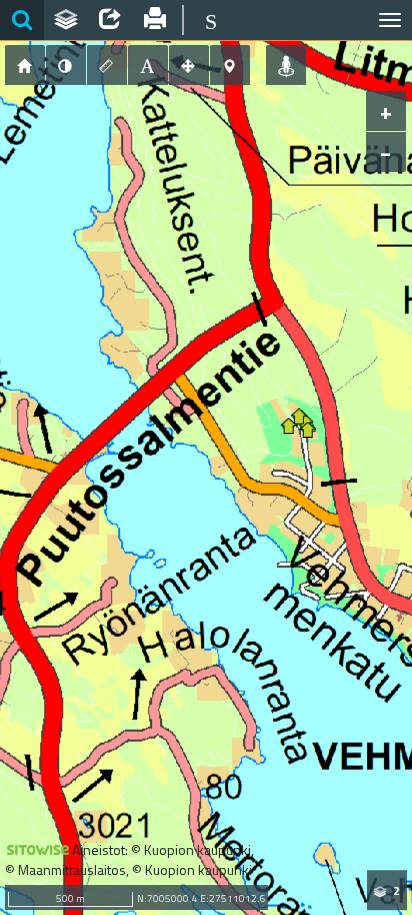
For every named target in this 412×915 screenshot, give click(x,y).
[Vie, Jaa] (110, 20)
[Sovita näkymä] (189, 65)
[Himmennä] (66, 65)
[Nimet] (148, 65)
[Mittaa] (107, 65)
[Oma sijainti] (286, 65)
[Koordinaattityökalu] (230, 65)
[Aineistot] (66, 20)
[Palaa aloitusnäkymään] (25, 65)
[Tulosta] (154, 20)
